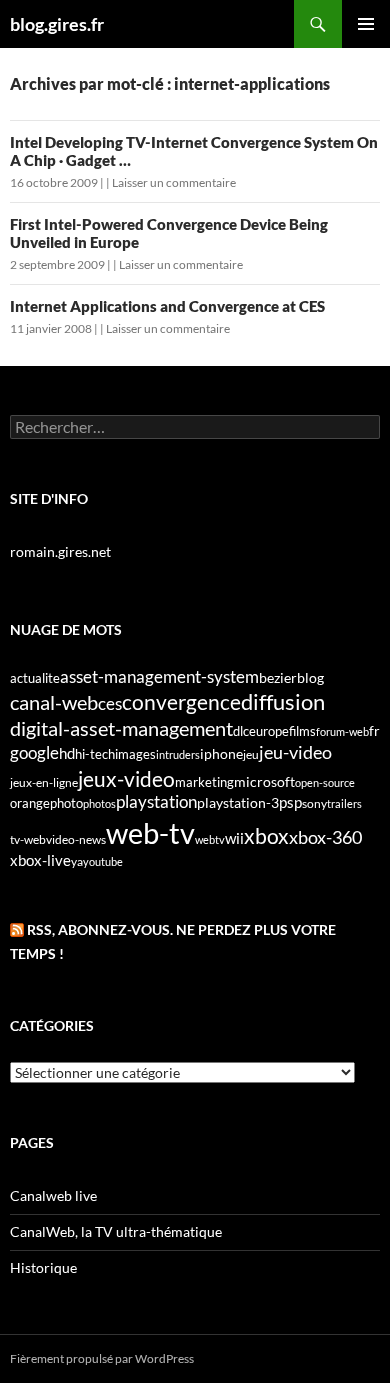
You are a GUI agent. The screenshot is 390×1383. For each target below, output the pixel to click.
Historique (43, 1267)
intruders (178, 754)
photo (66, 803)
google (34, 752)
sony (314, 803)
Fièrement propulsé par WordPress (102, 1358)
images (135, 754)
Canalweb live (53, 1195)
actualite (35, 678)
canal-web (54, 702)
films (302, 731)
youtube (103, 861)
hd (67, 753)
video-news (76, 839)
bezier (278, 677)
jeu (251, 754)
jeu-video (295, 752)
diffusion (283, 701)
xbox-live (40, 860)
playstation (156, 802)
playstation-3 (238, 803)
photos (99, 803)
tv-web (28, 839)
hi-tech (95, 754)
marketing (204, 782)
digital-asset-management (121, 728)
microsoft (264, 781)
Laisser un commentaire (174, 182)
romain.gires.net (60, 551)
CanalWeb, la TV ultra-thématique (116, 1231)
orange (30, 803)
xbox (266, 835)
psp (290, 802)
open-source (325, 782)
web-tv (150, 832)
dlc (241, 731)
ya (77, 861)
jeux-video (126, 778)
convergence (181, 702)
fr (374, 730)
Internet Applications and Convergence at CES (167, 306)
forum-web (342, 731)
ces (110, 703)
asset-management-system (159, 676)
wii (234, 838)
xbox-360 (325, 837)
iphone (221, 754)
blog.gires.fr (57, 24)
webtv (210, 839)
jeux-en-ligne (44, 782)
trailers (344, 803)
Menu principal (366, 24)
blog (310, 677)
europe (269, 731)
